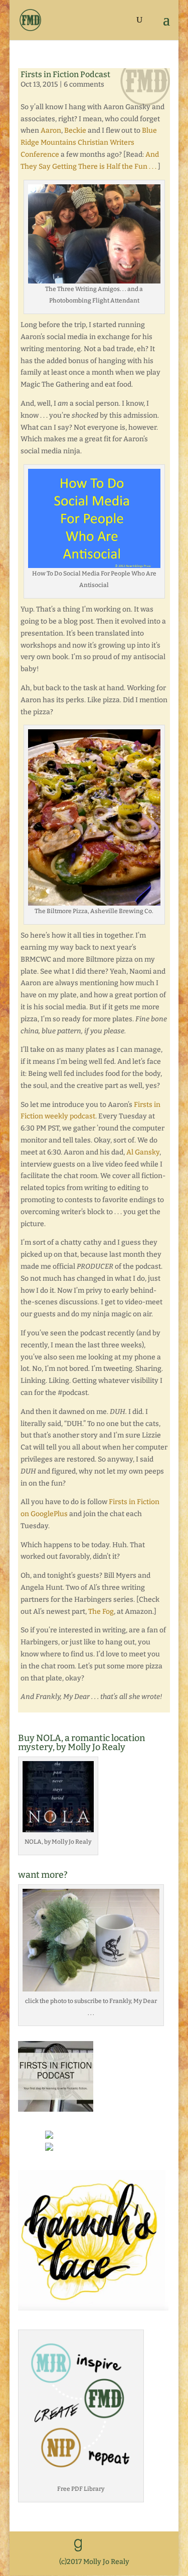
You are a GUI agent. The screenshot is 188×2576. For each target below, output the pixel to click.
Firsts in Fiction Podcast (65, 74)
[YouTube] (121, 2546)
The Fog (101, 1612)
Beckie (75, 130)
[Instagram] (163, 2546)
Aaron (51, 130)
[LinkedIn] (100, 2546)
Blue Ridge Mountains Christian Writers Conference (89, 142)
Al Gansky (143, 1152)
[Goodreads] (78, 2545)
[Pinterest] (142, 2546)
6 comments (84, 84)
